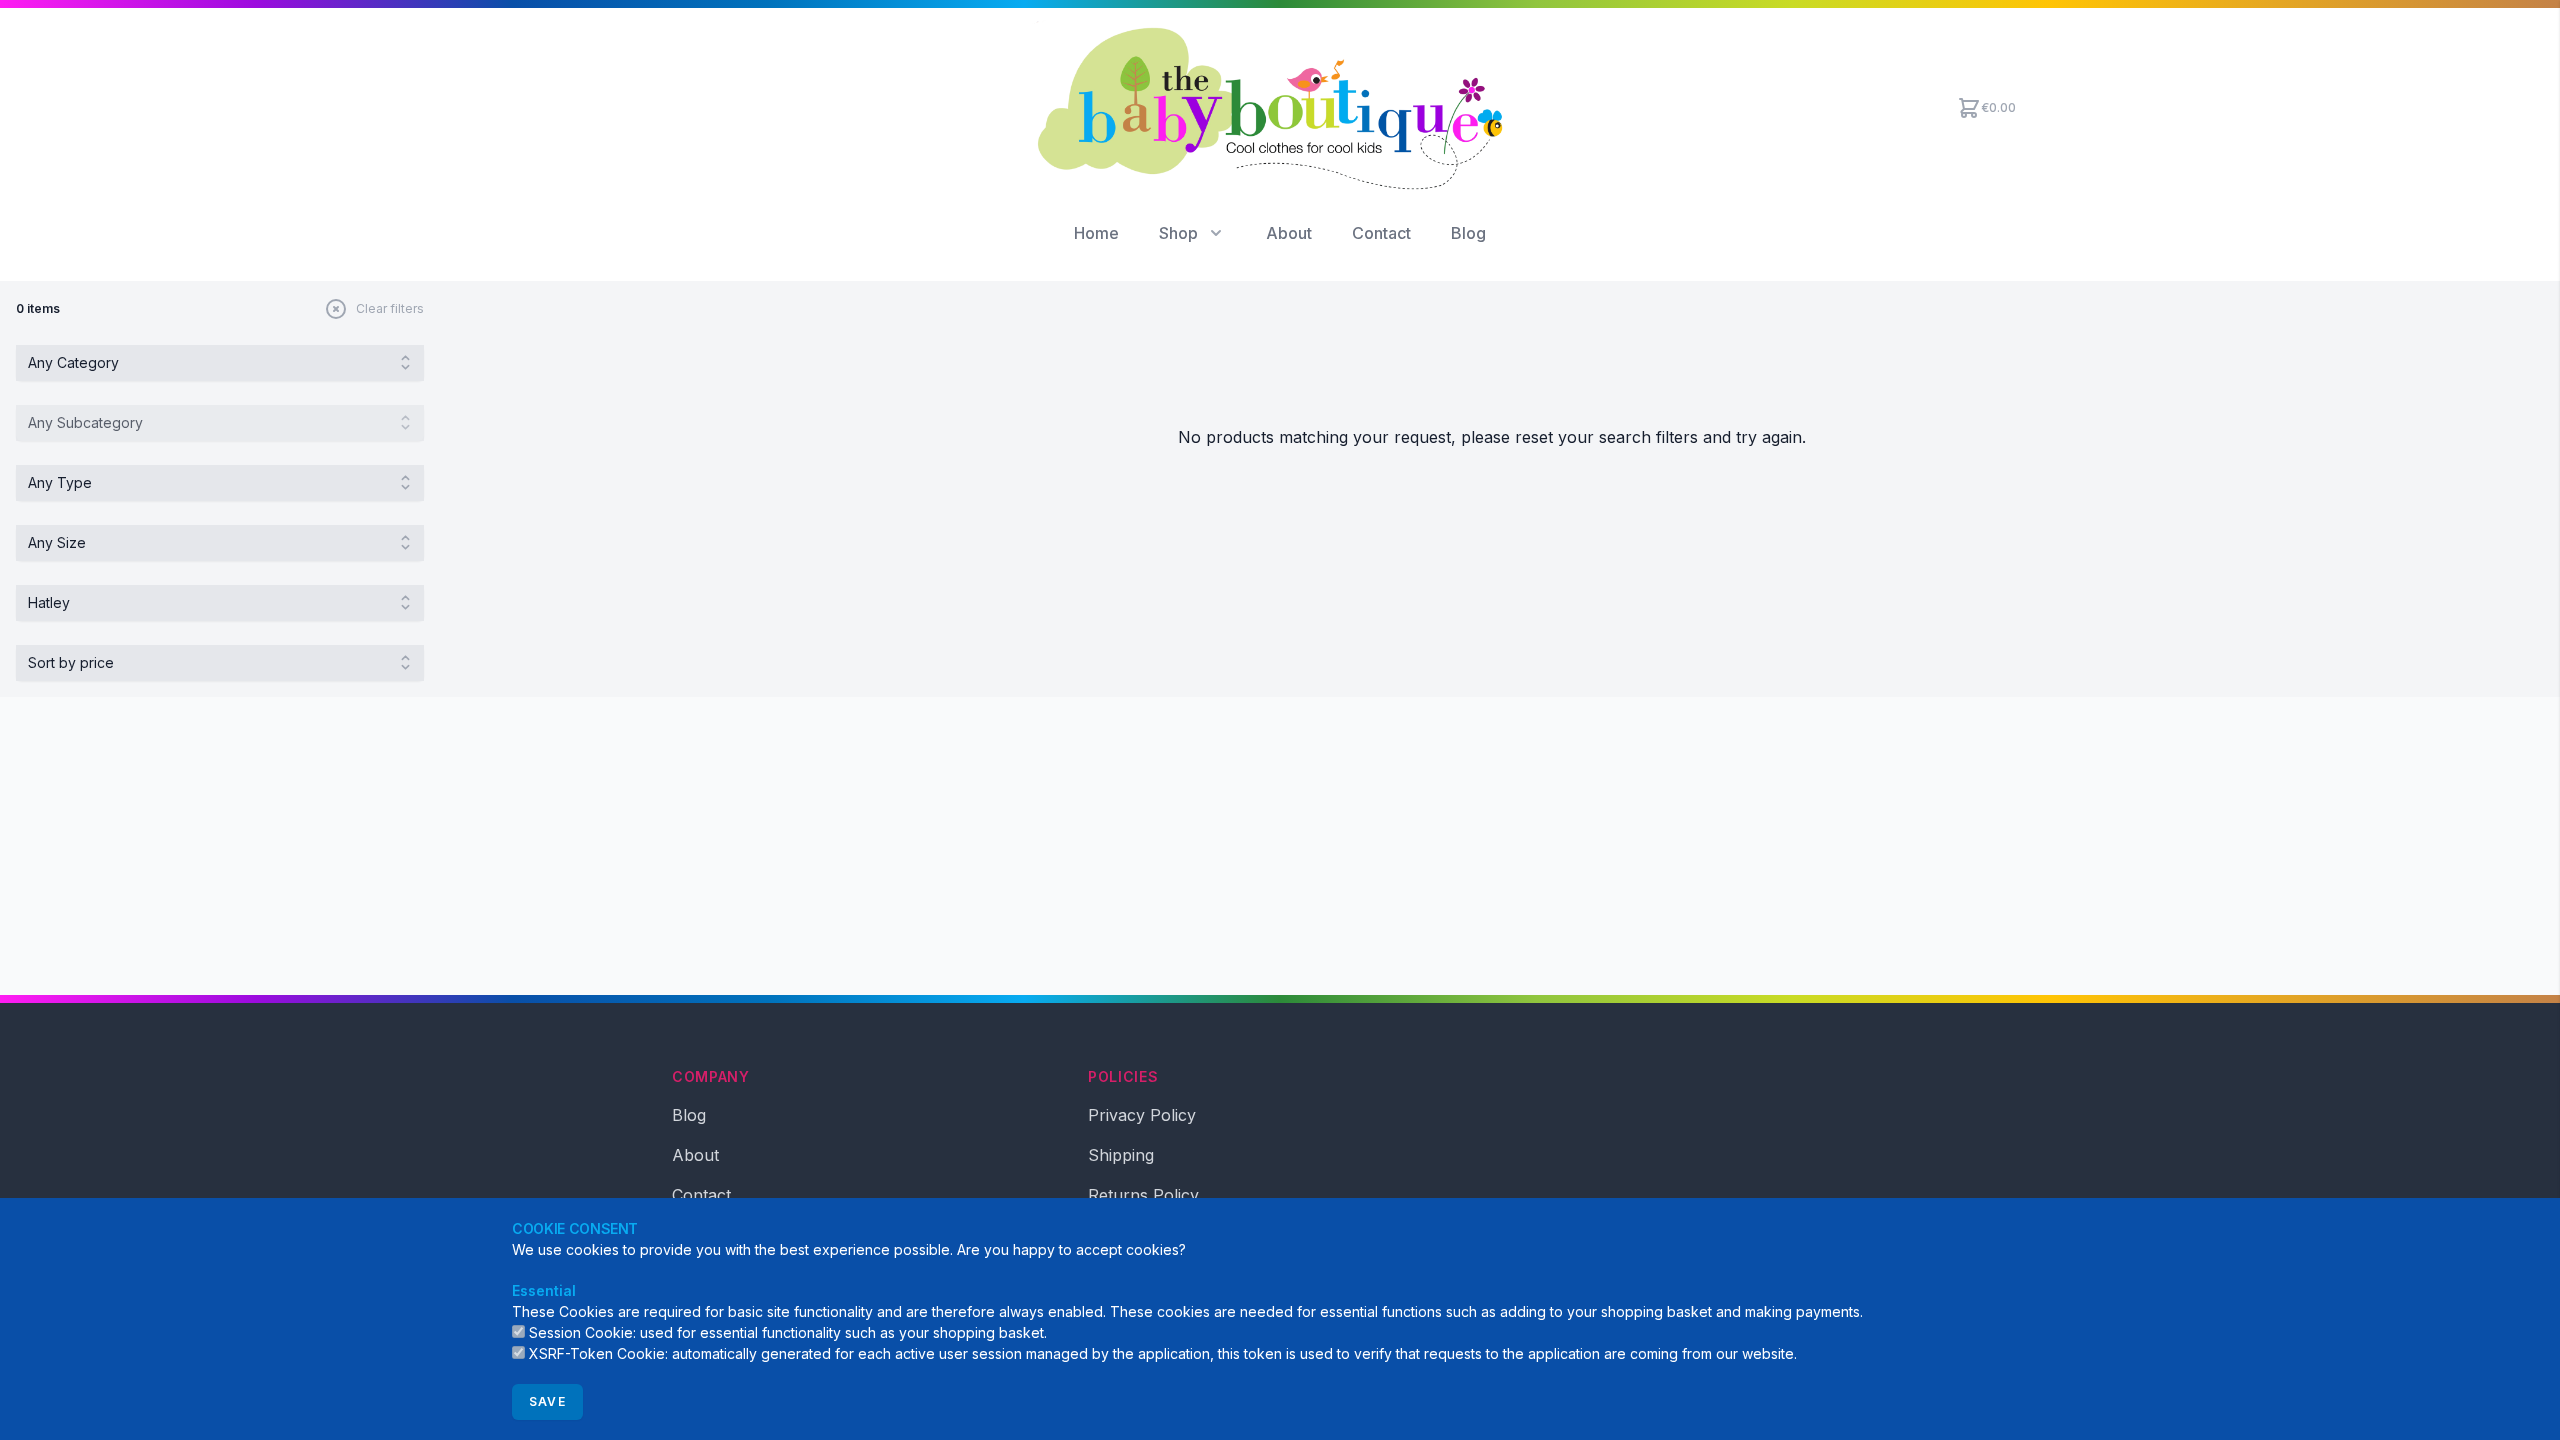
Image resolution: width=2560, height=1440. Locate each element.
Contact (1381, 233)
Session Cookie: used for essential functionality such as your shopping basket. (788, 1332)
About (1289, 233)
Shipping (1121, 1155)
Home (1096, 233)
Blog (1468, 233)
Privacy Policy (1142, 1115)
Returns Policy (1143, 1195)
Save (547, 1401)
